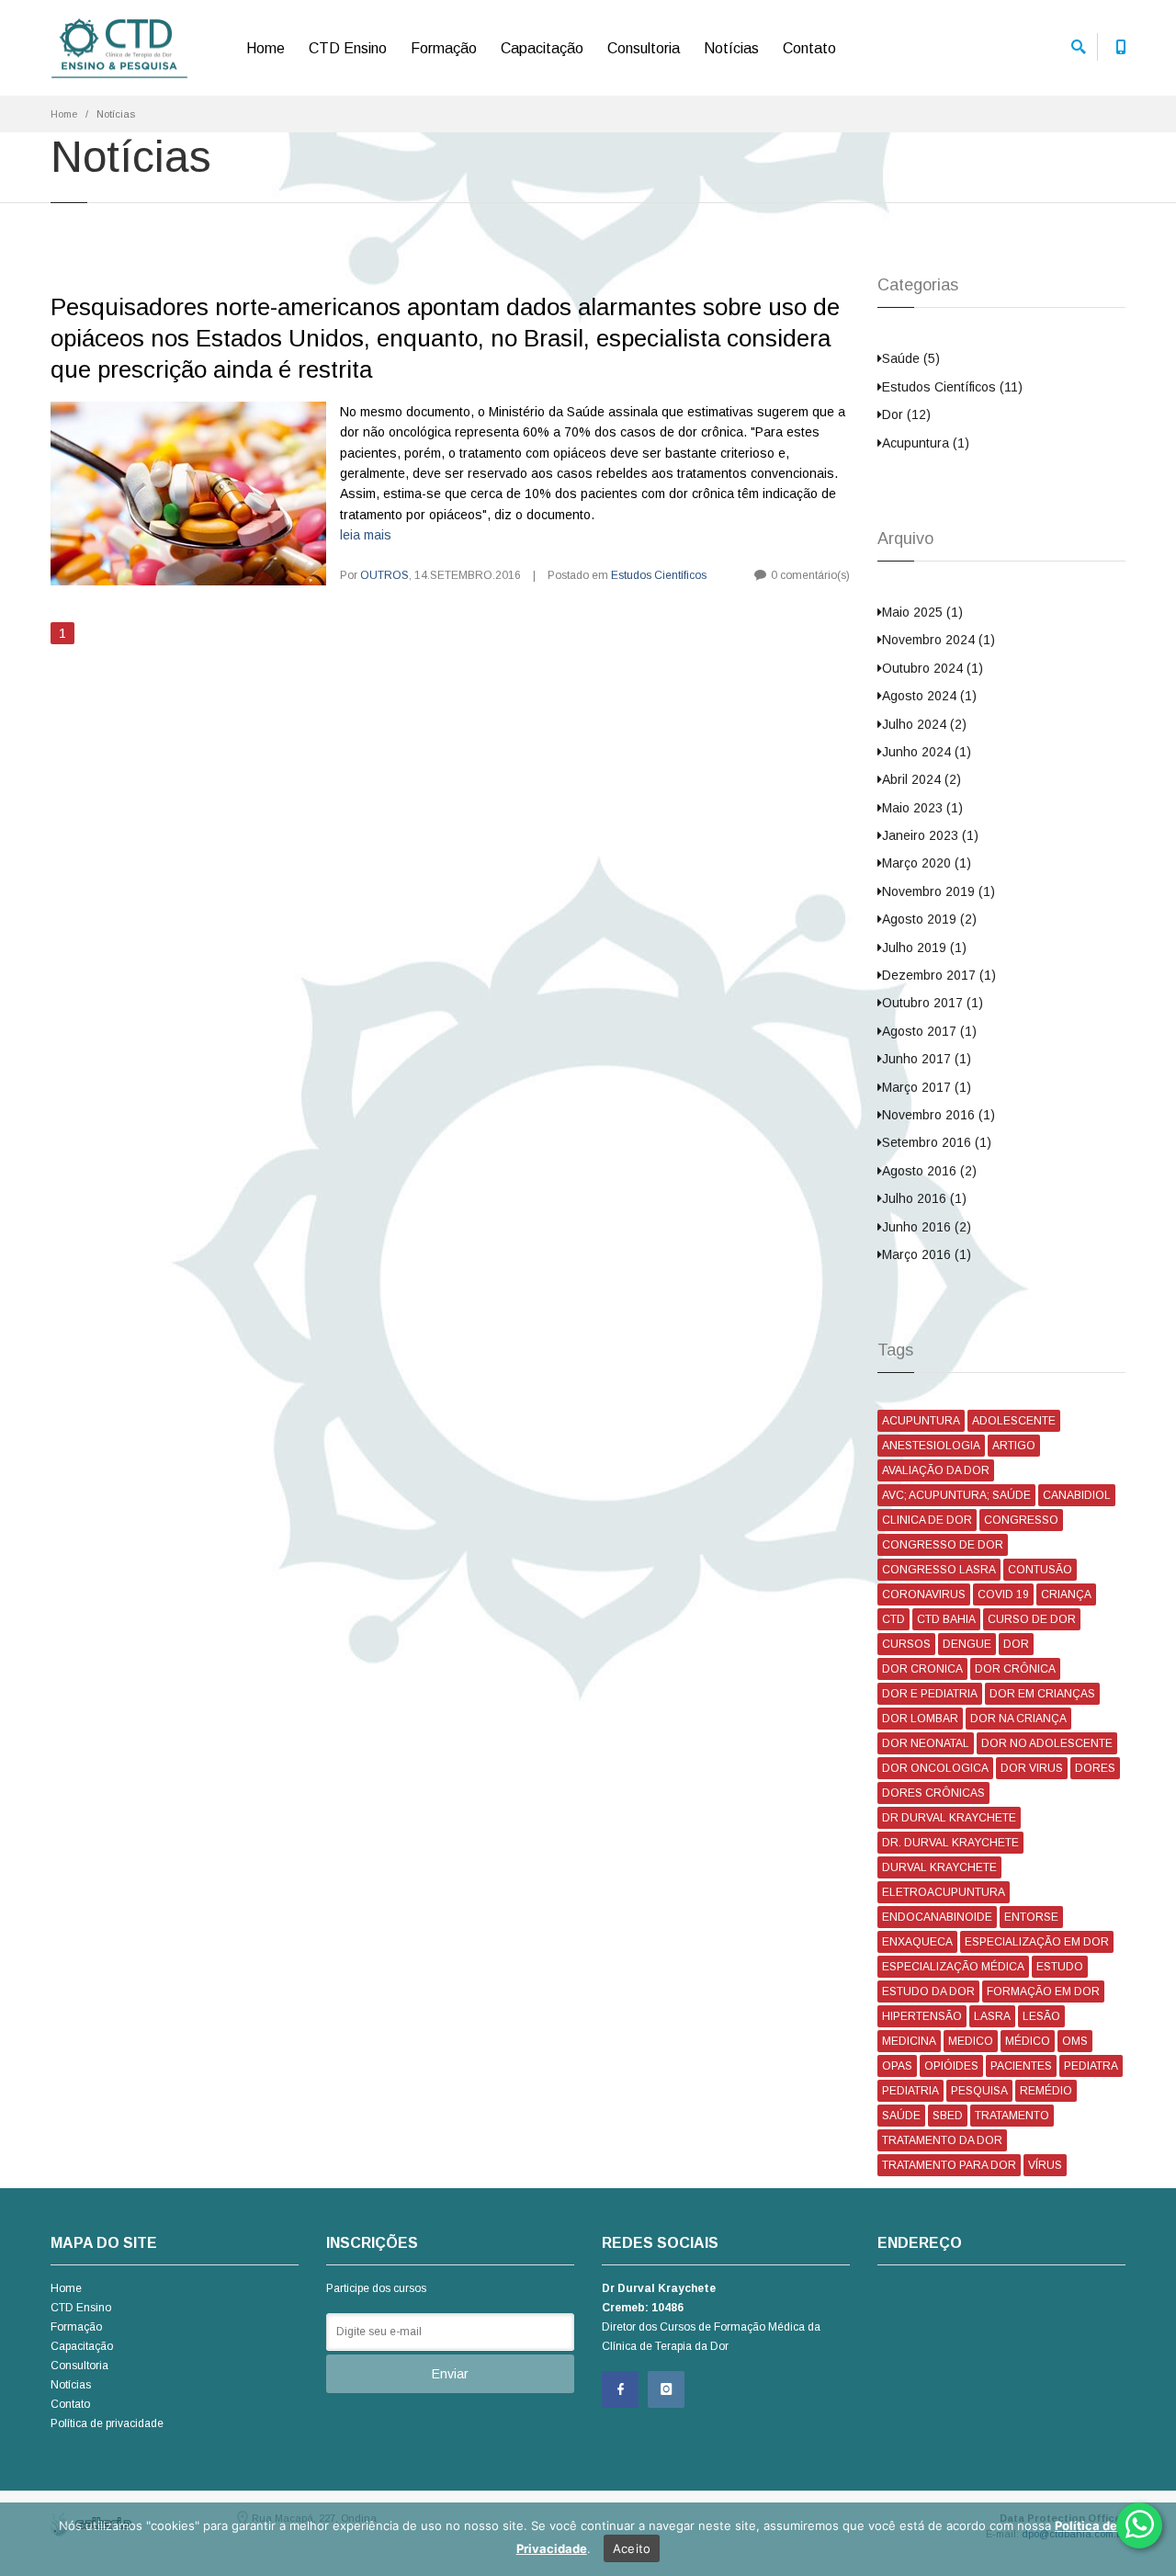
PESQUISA (979, 2091)
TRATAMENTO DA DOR (942, 2140)
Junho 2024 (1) (927, 752)
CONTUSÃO (1040, 1570)
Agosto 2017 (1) (929, 1031)
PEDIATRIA (910, 2091)
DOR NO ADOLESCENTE (1047, 1743)
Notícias (731, 48)
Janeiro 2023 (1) (930, 835)
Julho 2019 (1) (924, 948)
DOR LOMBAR (920, 1719)
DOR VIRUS (1032, 1768)
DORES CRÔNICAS (933, 1793)
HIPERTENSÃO (922, 2016)
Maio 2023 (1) (922, 808)
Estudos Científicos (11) (952, 387)
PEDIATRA (1091, 2066)
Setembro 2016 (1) (937, 1142)
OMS (1075, 2041)
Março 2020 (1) (927, 863)
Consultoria (644, 48)
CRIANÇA (1066, 1594)
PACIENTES (1021, 2066)
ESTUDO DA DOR (928, 1992)
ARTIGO (1014, 1446)
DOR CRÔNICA (1015, 1669)
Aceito (632, 2548)
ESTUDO (1060, 1967)
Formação (444, 48)
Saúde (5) (911, 358)
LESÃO (1041, 2016)
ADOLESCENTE (1014, 1421)
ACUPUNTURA (921, 1421)
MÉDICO (1028, 2041)
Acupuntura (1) (926, 443)
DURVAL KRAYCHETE (939, 1867)
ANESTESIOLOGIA (931, 1446)
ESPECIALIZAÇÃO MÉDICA (953, 1967)
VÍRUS (1045, 2165)
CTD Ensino (348, 48)
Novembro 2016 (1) (939, 1115)
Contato (809, 48)
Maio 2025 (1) (922, 612)
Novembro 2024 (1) (939, 640)
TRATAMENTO (1012, 2116)
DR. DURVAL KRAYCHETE (950, 1843)
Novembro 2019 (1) (939, 891)
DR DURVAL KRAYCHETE (949, 1818)
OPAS (897, 2066)
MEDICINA (909, 2041)
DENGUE (967, 1644)
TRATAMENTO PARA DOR (949, 2165)
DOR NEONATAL (926, 1743)
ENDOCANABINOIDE (937, 1917)
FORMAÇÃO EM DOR (1043, 1992)
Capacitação (542, 48)
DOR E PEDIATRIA (930, 1694)
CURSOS (906, 1644)
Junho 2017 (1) (927, 1059)
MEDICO (971, 2041)
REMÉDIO (1046, 2091)
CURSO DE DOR (1032, 1619)
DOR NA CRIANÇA (1018, 1719)
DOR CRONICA (922, 1669)
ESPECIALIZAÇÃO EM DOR (1037, 1942)
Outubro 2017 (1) (933, 1003)
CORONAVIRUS (924, 1594)
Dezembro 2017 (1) (939, 975)
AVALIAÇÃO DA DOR (936, 1470)
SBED (948, 2116)
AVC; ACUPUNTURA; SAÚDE (956, 1495)
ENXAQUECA (917, 1942)
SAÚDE (901, 2116)
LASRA (992, 2016)
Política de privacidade (107, 2423)
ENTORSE (1031, 1917)
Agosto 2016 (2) (929, 1171)
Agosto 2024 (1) (929, 696)
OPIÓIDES (951, 2066)
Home (266, 48)
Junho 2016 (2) (927, 1227)
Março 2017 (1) (927, 1087)
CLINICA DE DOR (927, 1520)
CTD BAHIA (946, 1619)
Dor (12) (906, 414)
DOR (1016, 1644)
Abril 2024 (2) (922, 779)
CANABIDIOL (1077, 1495)
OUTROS (384, 575)
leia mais (366, 535)
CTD (893, 1619)
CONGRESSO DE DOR (943, 1545)
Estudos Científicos (659, 575)
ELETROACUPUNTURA (944, 1892)
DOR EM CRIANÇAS (1042, 1694)
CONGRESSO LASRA (939, 1570)
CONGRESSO (1021, 1520)
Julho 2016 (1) (924, 1198)
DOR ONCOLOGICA (935, 1768)
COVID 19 (1003, 1594)
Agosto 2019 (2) (929, 919)
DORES (1095, 1768)
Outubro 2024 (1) (933, 668)
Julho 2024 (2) (924, 724)
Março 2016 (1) (927, 1254)
